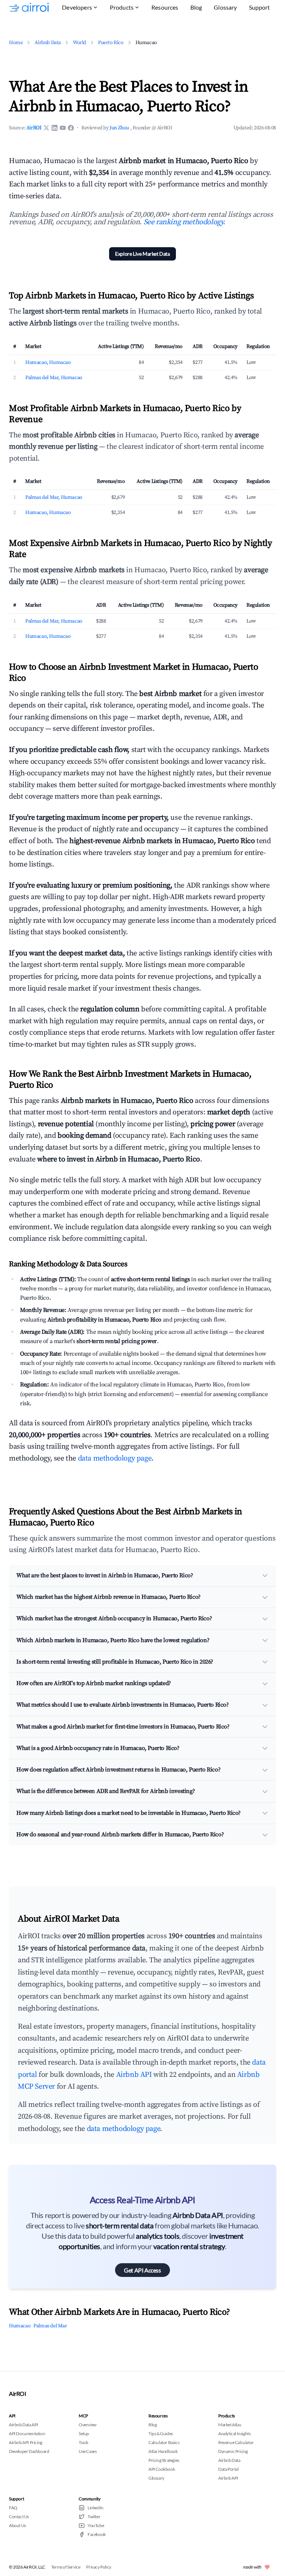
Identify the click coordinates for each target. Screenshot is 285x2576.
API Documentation (27, 2434)
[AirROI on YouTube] (63, 128)
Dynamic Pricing (233, 2451)
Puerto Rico (111, 43)
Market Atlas (230, 2425)
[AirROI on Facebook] (71, 128)
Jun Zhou (120, 128)
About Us (17, 2525)
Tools (83, 2442)
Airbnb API (134, 2075)
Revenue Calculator (236, 2442)
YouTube (96, 2525)
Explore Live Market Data (142, 254)
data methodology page (115, 1458)
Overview (88, 2425)
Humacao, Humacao (48, 362)
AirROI (34, 128)
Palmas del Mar (50, 2326)
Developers (77, 7)
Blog (196, 7)
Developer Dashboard (29, 2451)
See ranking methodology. (184, 222)
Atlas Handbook (163, 2451)
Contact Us (19, 2517)
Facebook (97, 2534)
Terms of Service (66, 2567)
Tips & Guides (161, 2434)
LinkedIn (96, 2508)
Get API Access (142, 2270)
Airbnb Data (48, 43)
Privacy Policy (99, 2567)
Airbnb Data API (24, 2425)
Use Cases (88, 2451)
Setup (84, 2434)
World (79, 43)
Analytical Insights (234, 2434)
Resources (165, 7)
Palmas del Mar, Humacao (54, 378)
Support (260, 7)
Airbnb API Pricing (26, 2442)
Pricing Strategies (164, 2460)
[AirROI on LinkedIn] (55, 128)
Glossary (225, 7)
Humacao (20, 2326)
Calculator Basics (164, 2442)
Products (122, 7)
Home (16, 43)
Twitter (94, 2517)
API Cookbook (162, 2469)
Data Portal (228, 2469)
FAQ (13, 2508)
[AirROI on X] (46, 128)
